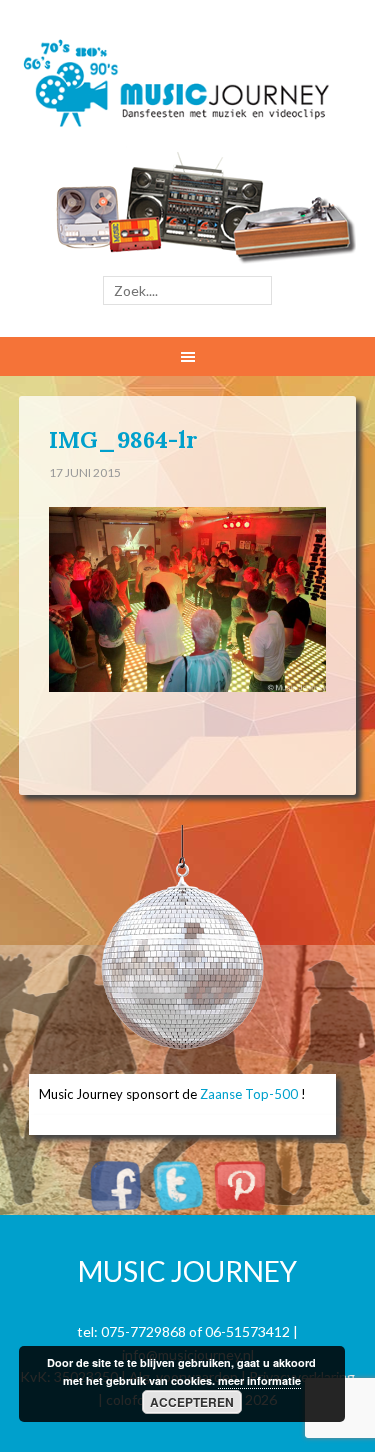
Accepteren (192, 1402)
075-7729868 (143, 1331)
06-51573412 (247, 1331)
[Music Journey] (187, 110)
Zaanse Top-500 (249, 1094)
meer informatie (259, 1380)
